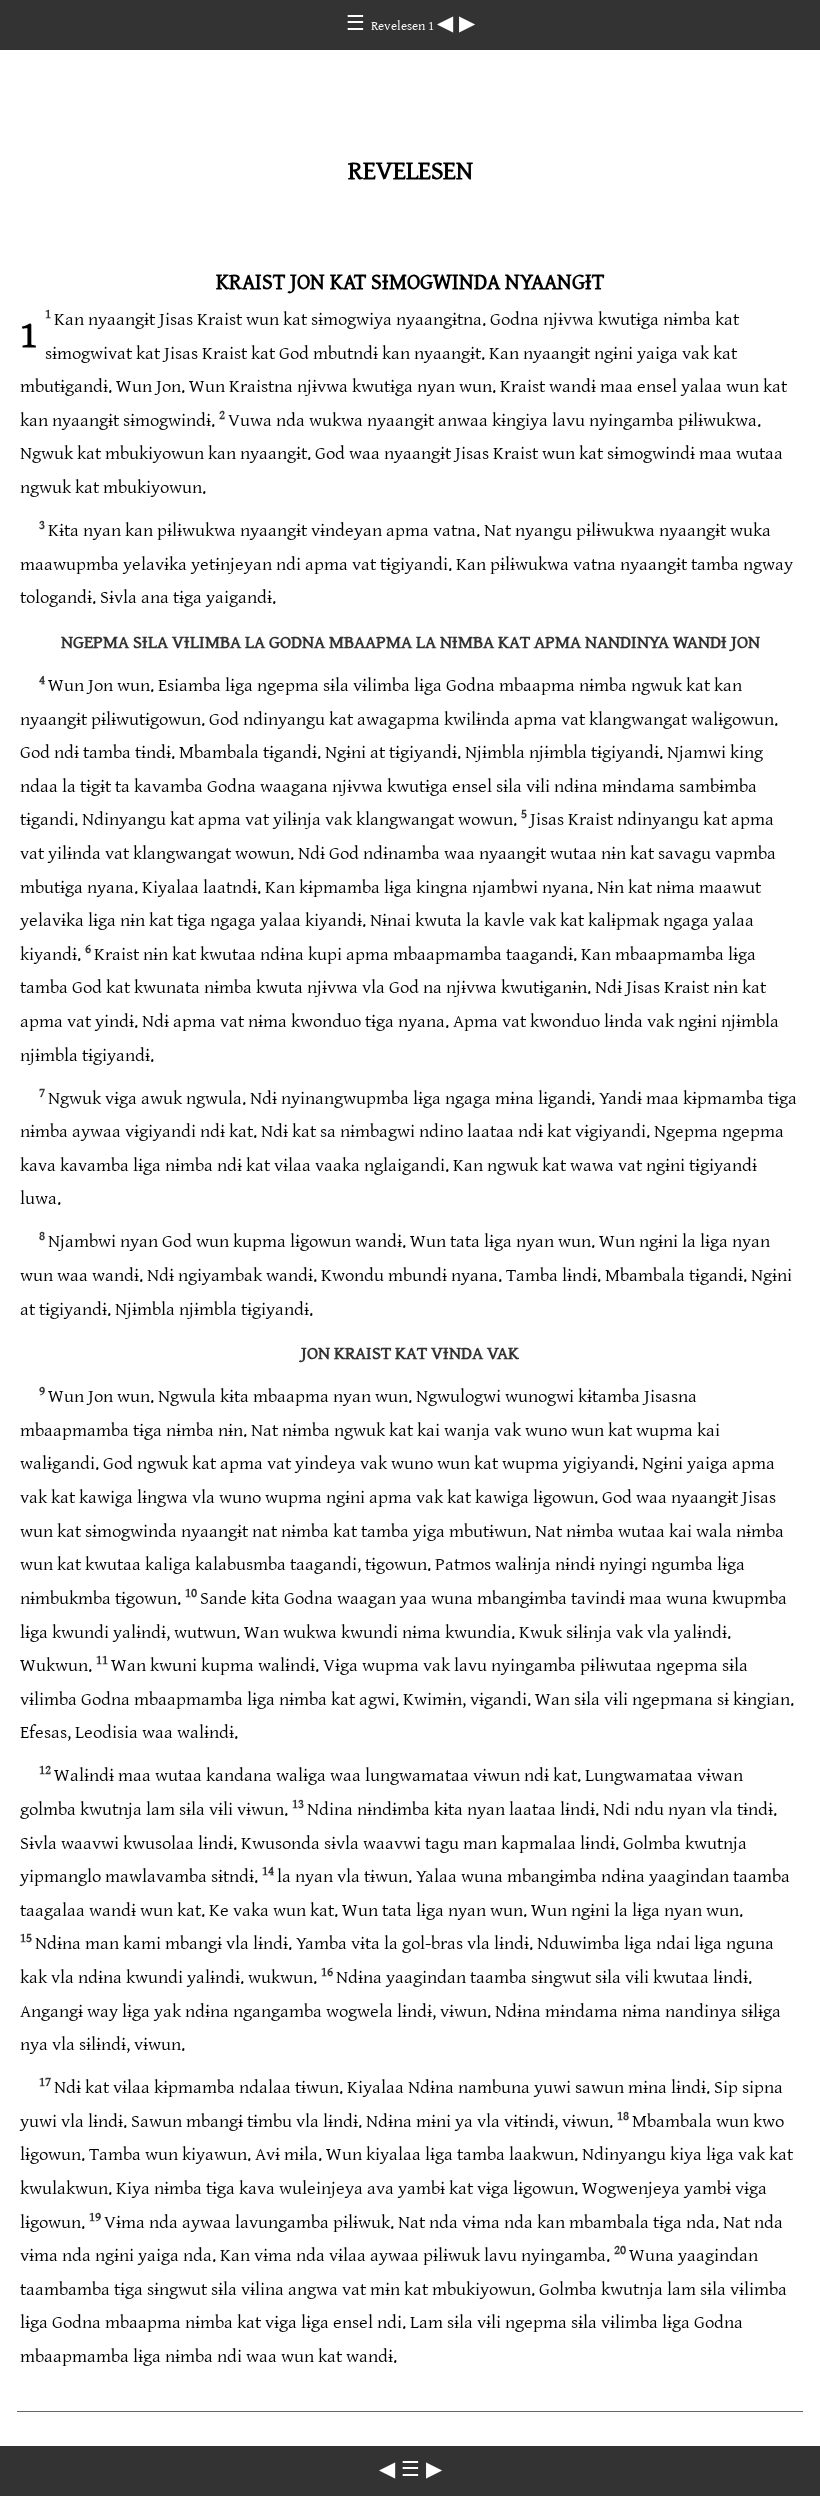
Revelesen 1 (404, 26)
